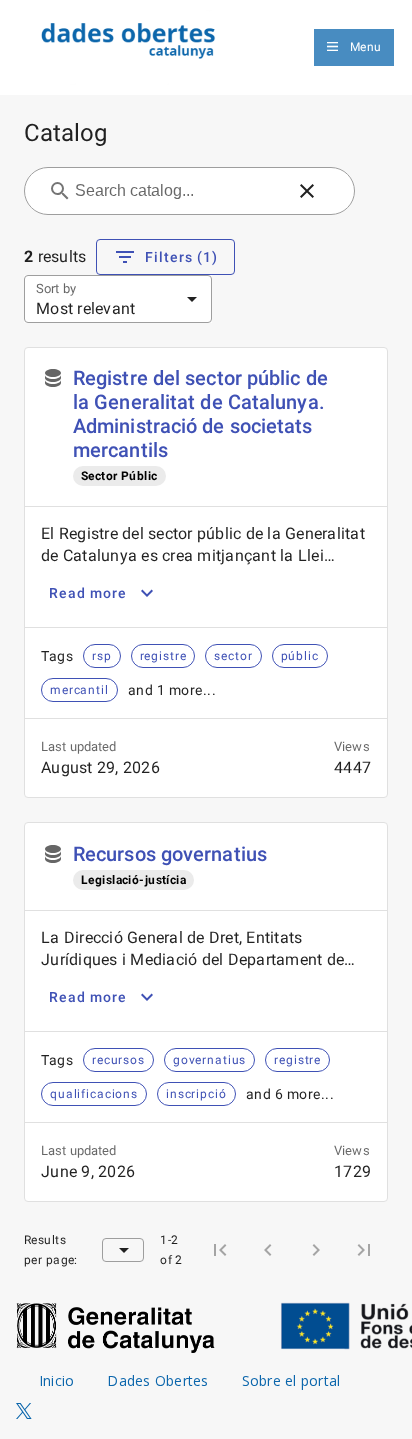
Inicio (57, 1380)
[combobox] (177, 191)
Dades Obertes (157, 1380)
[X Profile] (24, 1412)
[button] (307, 191)
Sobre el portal (291, 1380)
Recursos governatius (170, 854)
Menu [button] (365, 47)
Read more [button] (88, 593)
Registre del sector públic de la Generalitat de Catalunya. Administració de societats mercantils (200, 414)
